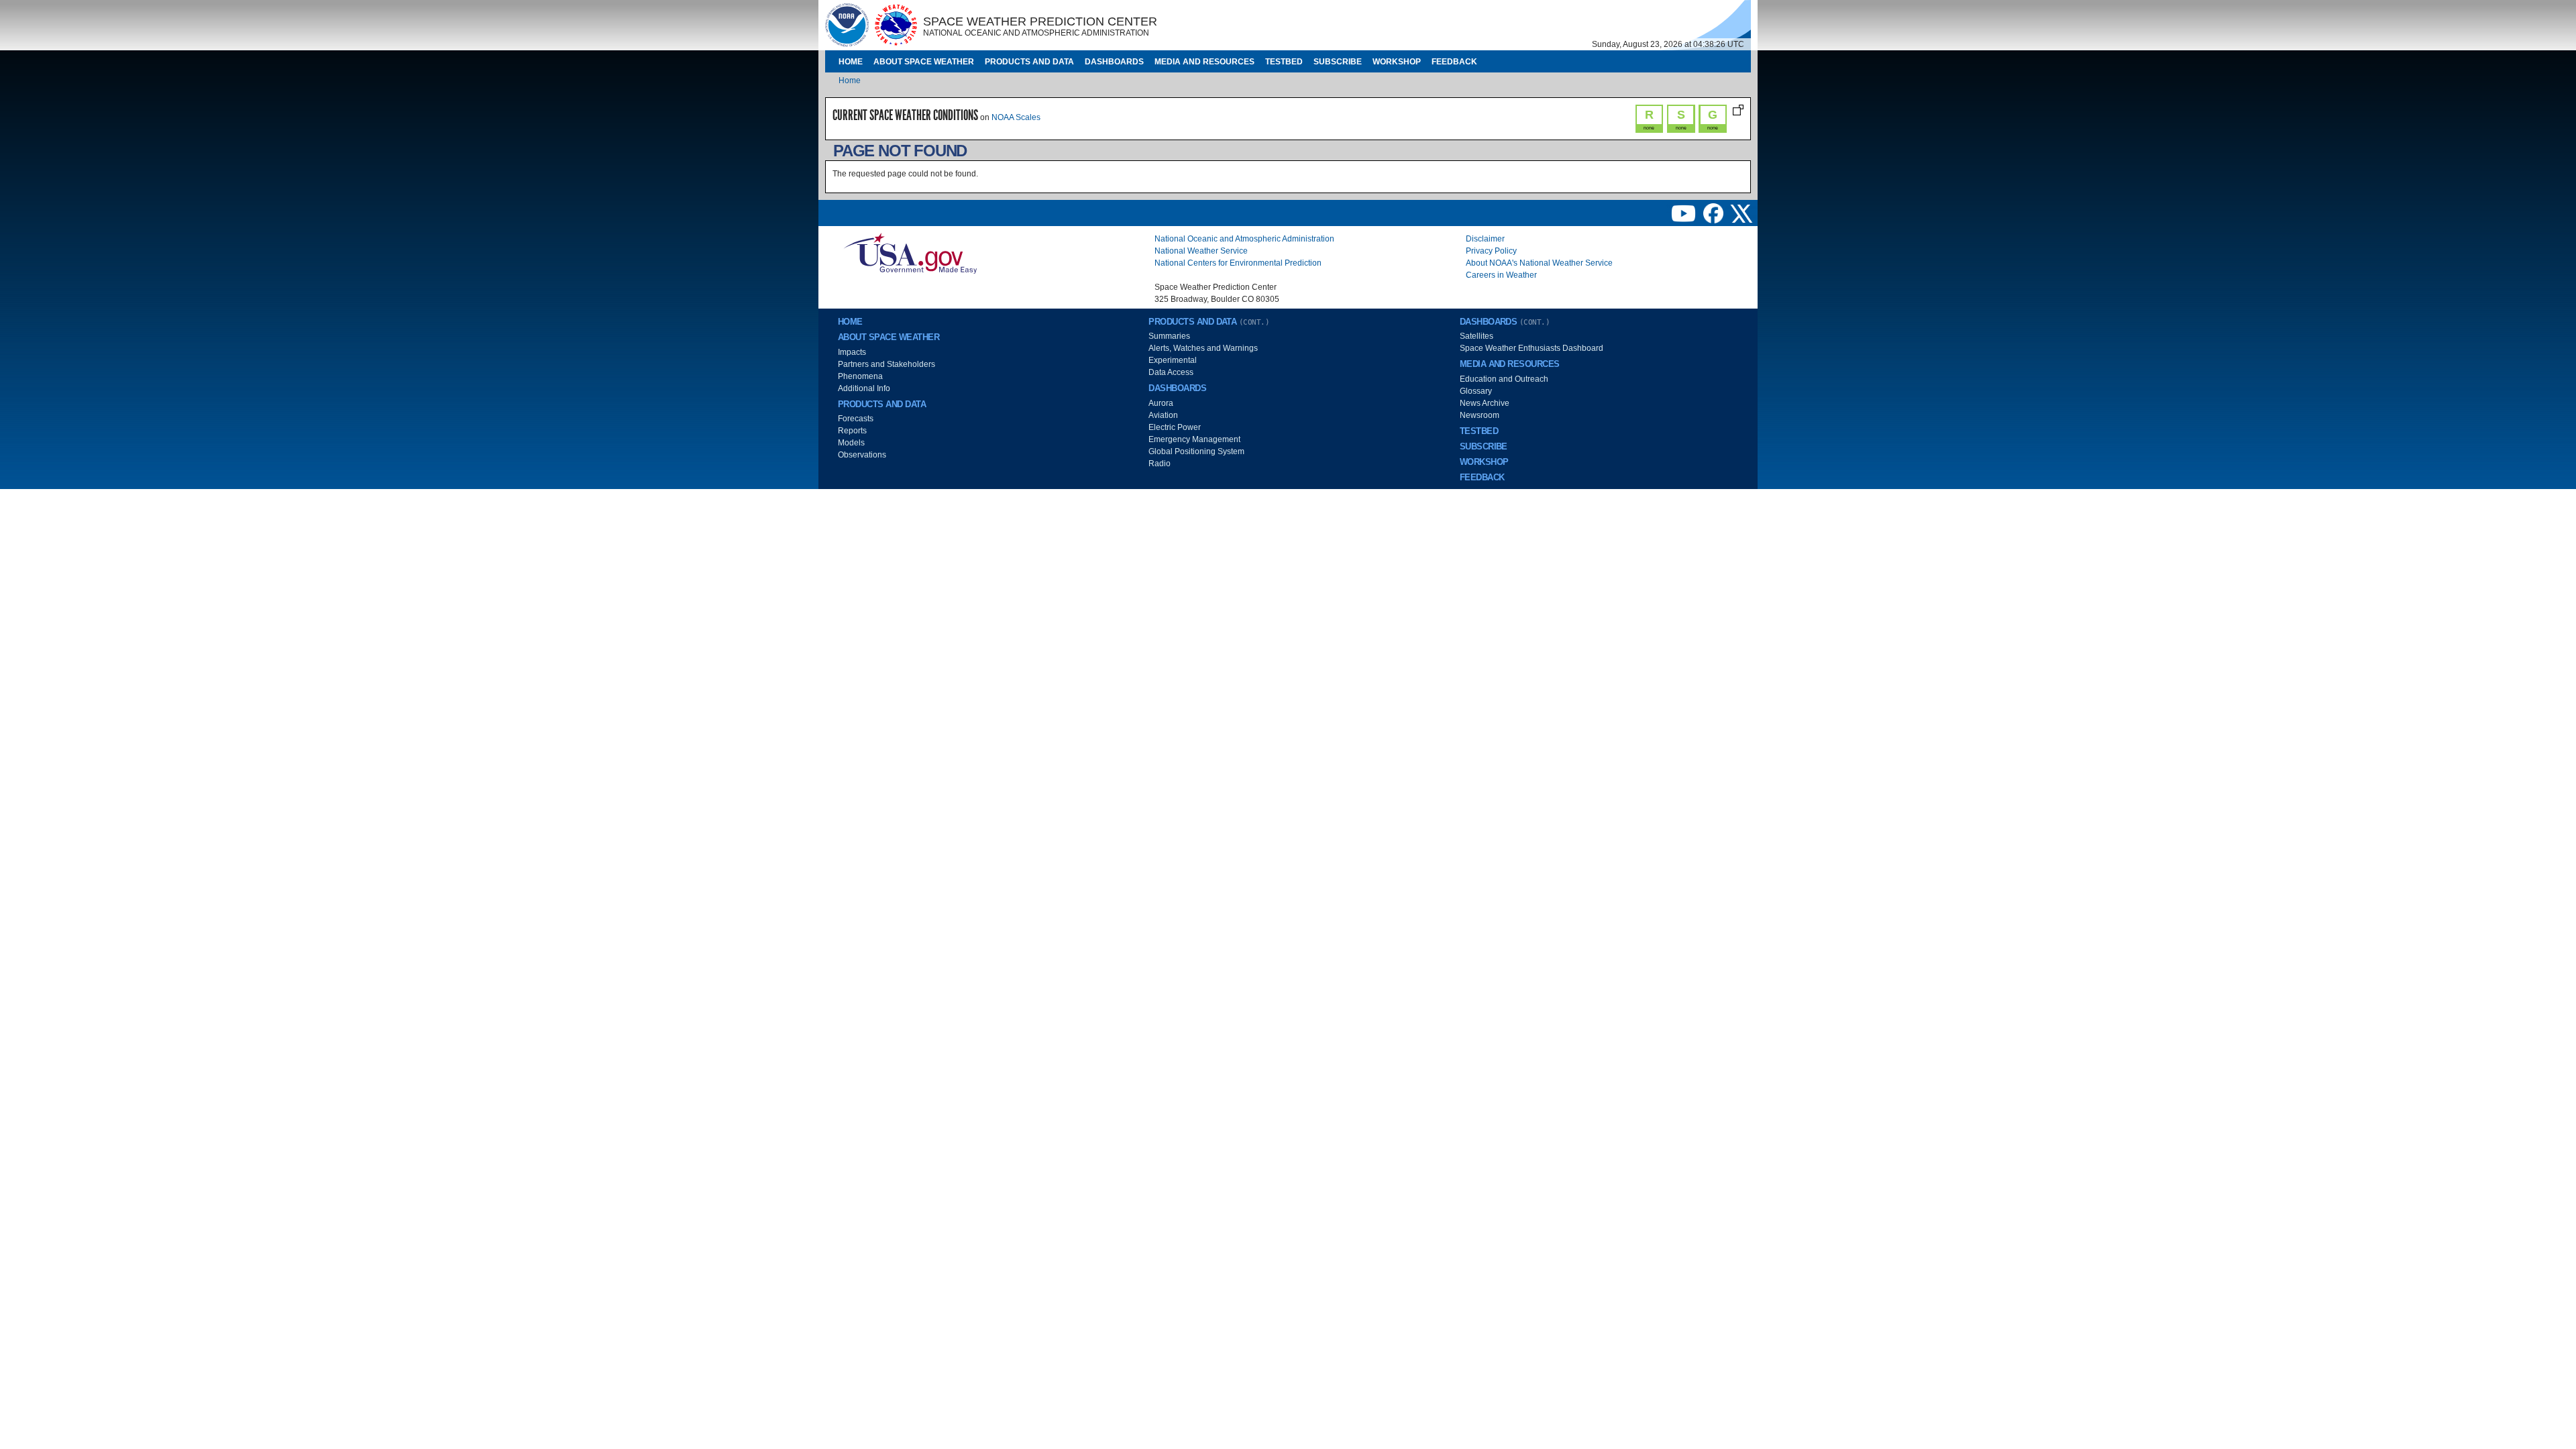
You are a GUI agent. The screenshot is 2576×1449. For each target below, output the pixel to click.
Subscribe (1338, 62)
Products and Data (1029, 62)
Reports (852, 431)
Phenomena (860, 376)
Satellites (1477, 336)
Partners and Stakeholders (887, 364)
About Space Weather (924, 62)
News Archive (1485, 403)
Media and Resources (1204, 62)
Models (851, 443)
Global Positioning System (1196, 451)
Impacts (852, 352)
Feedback (1454, 62)
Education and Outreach (1504, 379)
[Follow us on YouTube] (1684, 213)
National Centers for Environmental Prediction (1238, 263)
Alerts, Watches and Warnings (1203, 348)
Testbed (1284, 62)
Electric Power (1175, 427)
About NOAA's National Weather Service (1539, 263)
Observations (862, 455)
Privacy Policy (1491, 251)
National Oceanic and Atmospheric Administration (1244, 239)
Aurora (1161, 403)
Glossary (1476, 391)
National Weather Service (1201, 251)
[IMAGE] (847, 25)
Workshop (1397, 62)
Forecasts (856, 419)
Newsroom (1480, 415)
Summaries (1169, 336)
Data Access (1171, 372)
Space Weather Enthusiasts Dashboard (1532, 348)
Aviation (1163, 415)
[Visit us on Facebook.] (1714, 213)
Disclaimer (1485, 239)
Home (851, 62)
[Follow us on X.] (1741, 213)
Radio (1160, 464)
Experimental (1173, 360)
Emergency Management (1194, 439)
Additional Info (864, 388)
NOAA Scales (1016, 117)
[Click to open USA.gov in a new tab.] (910, 253)
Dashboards (1114, 62)
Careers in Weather (1501, 275)
